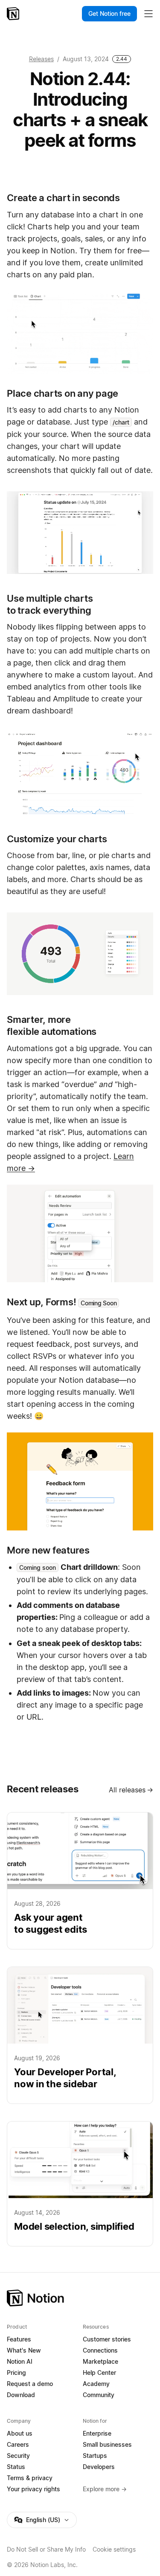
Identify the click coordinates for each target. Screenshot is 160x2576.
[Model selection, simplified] (80, 2184)
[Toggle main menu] (148, 14)
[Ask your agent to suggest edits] (80, 1881)
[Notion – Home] (14, 14)
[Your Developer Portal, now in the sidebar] (80, 2035)
